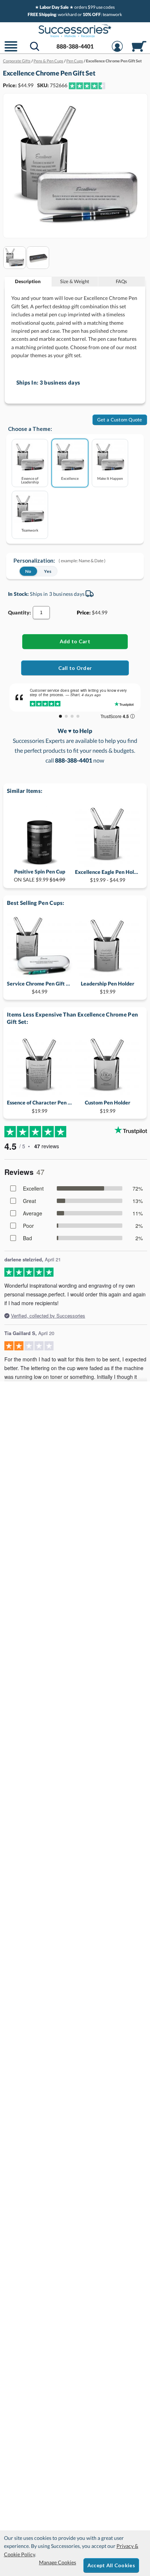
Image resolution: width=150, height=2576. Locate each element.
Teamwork (30, 530)
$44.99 (40, 988)
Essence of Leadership (30, 480)
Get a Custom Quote (120, 420)
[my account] (117, 51)
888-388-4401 (75, 46)
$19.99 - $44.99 (108, 876)
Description (28, 281)
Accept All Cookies (111, 2565)
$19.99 (108, 988)
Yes (48, 571)
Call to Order (75, 668)
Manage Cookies (58, 2562)
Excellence (70, 478)
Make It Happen (110, 478)
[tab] (28, 281)
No (28, 571)
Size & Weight (75, 281)
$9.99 (40, 876)
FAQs (121, 281)
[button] (11, 51)
